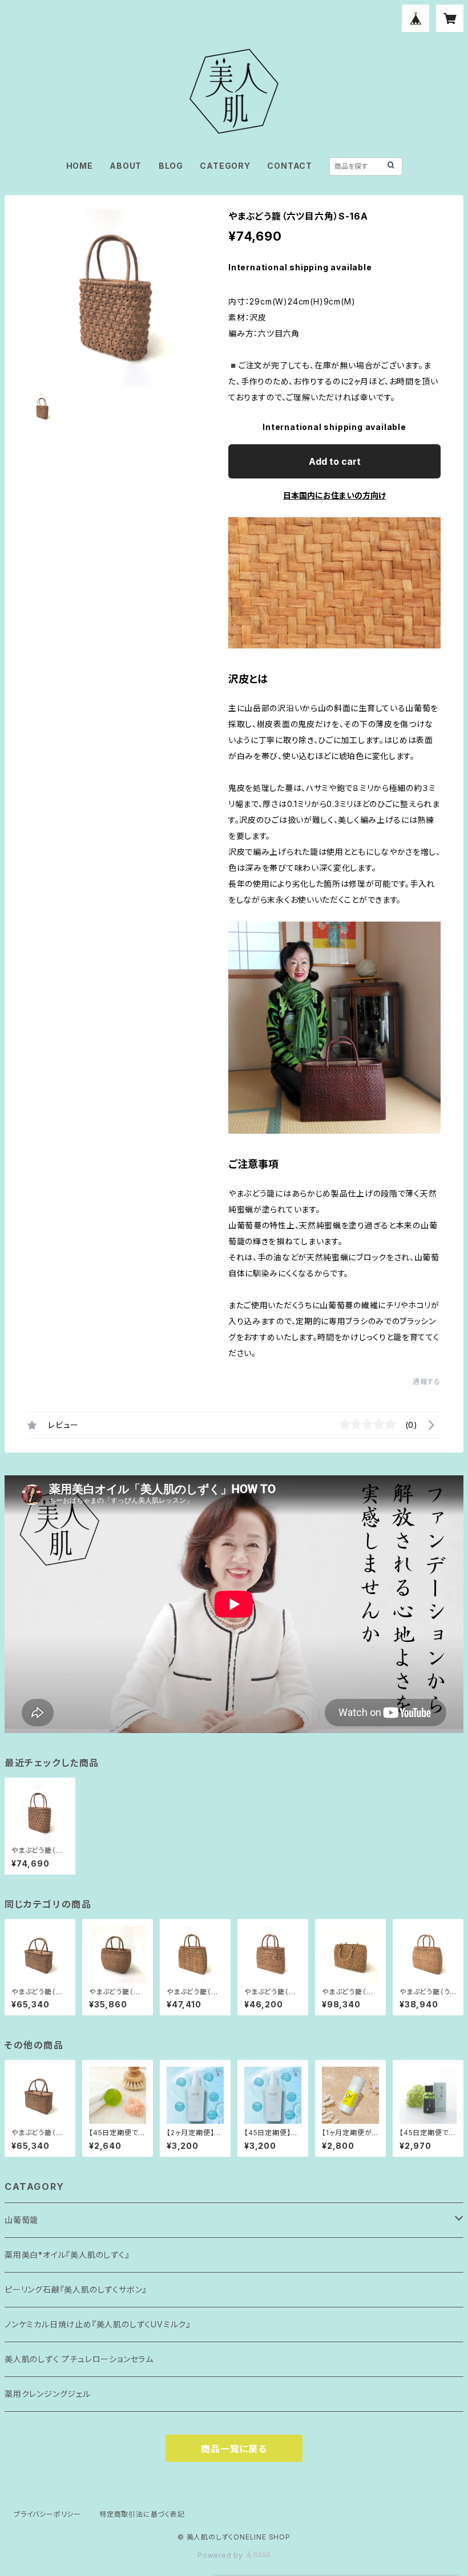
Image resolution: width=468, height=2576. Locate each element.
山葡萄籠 (21, 2220)
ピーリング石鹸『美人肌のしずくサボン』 (76, 2289)
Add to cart (335, 461)
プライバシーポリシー (47, 2514)
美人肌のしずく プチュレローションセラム (79, 2359)
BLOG (171, 166)
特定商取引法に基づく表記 (142, 2514)
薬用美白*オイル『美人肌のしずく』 (67, 2255)
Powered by (221, 2555)
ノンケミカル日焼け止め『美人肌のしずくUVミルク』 (98, 2324)
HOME (80, 166)
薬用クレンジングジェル (48, 2394)
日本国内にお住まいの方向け (334, 495)
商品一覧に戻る (234, 2449)
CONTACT (290, 166)
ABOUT (126, 166)
